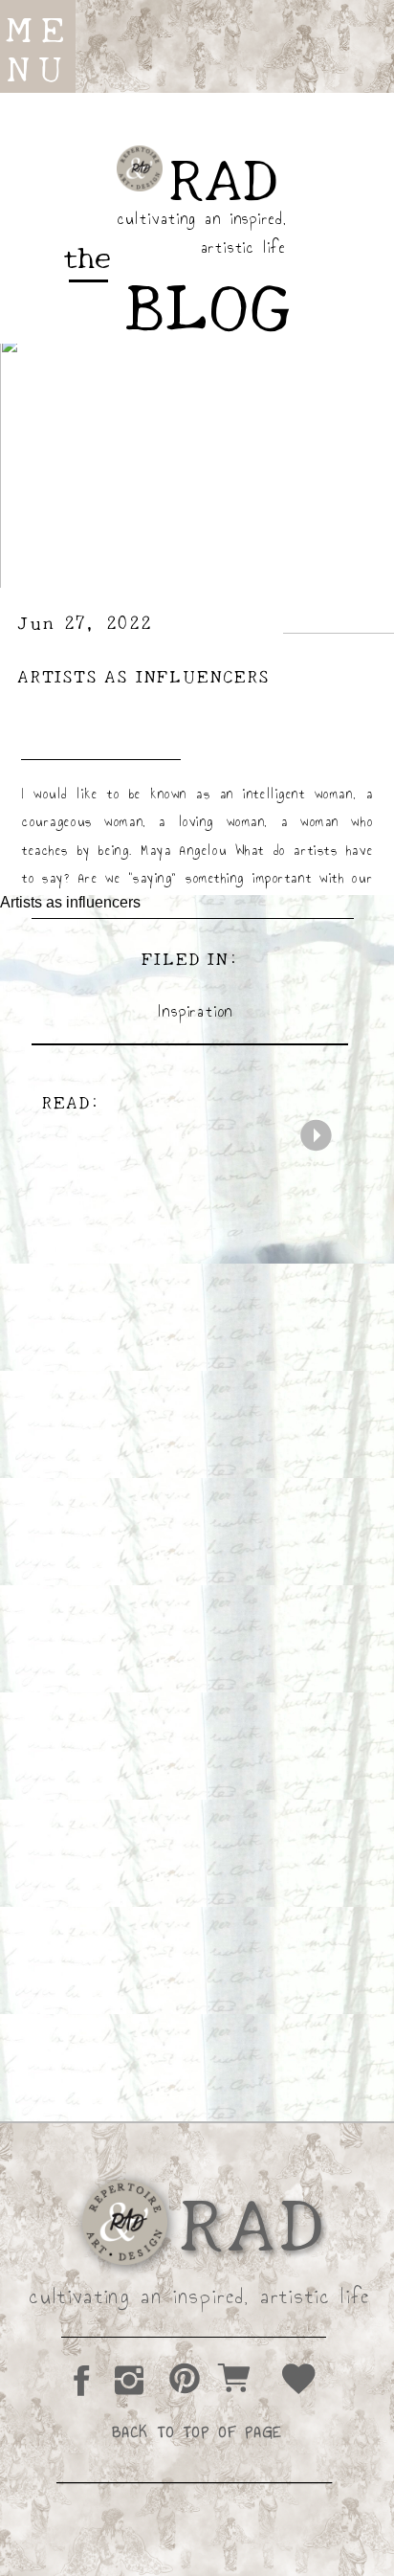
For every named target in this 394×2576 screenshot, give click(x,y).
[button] (33, 50)
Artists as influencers (143, 675)
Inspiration (196, 1011)
